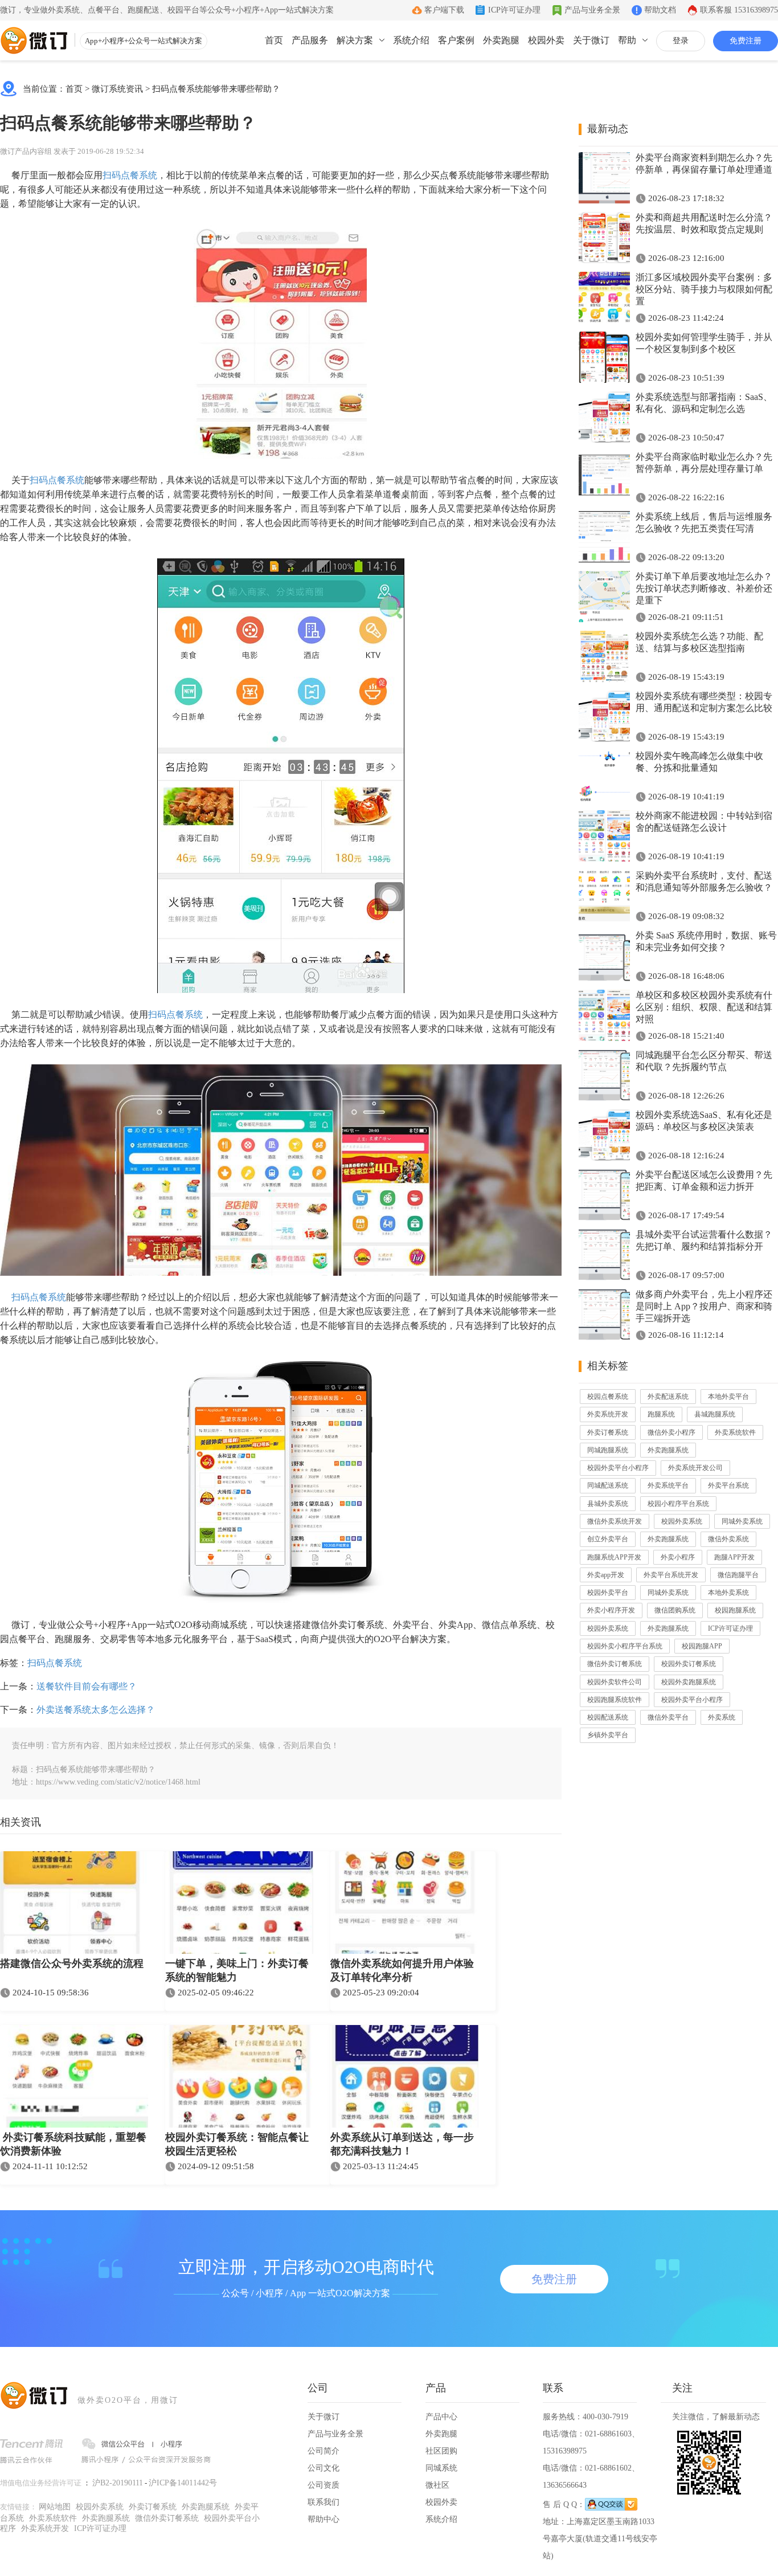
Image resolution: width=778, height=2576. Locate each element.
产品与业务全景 (592, 10)
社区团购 (441, 2451)
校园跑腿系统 (735, 1610)
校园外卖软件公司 (615, 1682)
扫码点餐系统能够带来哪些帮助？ (216, 89)
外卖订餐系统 (608, 1432)
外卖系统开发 (608, 1414)
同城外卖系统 (742, 1521)
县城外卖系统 (608, 1504)
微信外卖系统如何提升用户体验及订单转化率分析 (402, 1970)
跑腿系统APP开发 (614, 1557)
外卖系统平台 (668, 1485)
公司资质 (324, 2485)
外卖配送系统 (668, 1397)
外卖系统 (722, 1717)
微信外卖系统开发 (615, 1521)
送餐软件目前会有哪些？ (87, 1686)
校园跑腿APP (702, 1646)
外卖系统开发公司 (695, 1468)
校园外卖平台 (608, 1593)
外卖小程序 (678, 1557)
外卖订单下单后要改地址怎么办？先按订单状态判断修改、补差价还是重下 (704, 588)
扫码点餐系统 (130, 175)
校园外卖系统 (682, 1521)
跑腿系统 (661, 1414)
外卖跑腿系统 (668, 1450)
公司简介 (324, 2451)
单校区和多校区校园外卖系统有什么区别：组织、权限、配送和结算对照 (704, 1007)
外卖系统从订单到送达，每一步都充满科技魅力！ (402, 2144)
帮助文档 (660, 10)
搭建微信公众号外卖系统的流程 (72, 1963)
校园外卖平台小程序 (618, 1468)
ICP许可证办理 (514, 10)
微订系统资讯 (117, 89)
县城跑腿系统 (715, 1414)
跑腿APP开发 (734, 1557)
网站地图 (55, 2507)
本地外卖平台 (728, 1397)
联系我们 (324, 2502)
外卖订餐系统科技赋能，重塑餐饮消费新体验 (73, 2144)
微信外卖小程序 (671, 1432)
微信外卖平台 (668, 1717)
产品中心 (441, 2417)
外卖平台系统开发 (671, 1575)
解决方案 (355, 40)
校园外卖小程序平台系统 (625, 1646)
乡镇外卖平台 (608, 1735)
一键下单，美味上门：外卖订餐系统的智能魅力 (237, 1970)
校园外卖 (546, 40)
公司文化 (324, 2468)
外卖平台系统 (728, 1485)
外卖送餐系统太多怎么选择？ (96, 1710)
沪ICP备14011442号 (183, 2483)
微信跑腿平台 (738, 1575)
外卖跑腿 (501, 40)
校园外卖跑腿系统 (689, 1682)
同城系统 (441, 2468)
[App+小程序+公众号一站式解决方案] (34, 40)
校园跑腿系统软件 (615, 1700)
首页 (274, 40)
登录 (681, 41)
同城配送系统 (608, 1485)
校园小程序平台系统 (678, 1504)
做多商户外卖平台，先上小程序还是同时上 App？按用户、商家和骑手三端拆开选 (704, 1306)
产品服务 (310, 40)
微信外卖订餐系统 (615, 1664)
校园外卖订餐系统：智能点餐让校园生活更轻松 (237, 2144)
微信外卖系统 (728, 1539)
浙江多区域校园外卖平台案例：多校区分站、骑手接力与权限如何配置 (704, 289)
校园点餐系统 (608, 1397)
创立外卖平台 (608, 1539)
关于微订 (591, 40)
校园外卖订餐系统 (689, 1664)
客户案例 (456, 40)
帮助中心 (324, 2519)
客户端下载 (444, 10)
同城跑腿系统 (608, 1450)
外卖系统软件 (735, 1432)
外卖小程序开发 (611, 1610)
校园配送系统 (608, 1717)
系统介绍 (411, 40)
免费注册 (746, 41)
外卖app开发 (606, 1575)
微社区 (437, 2485)
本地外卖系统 (728, 1593)
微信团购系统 (675, 1610)
